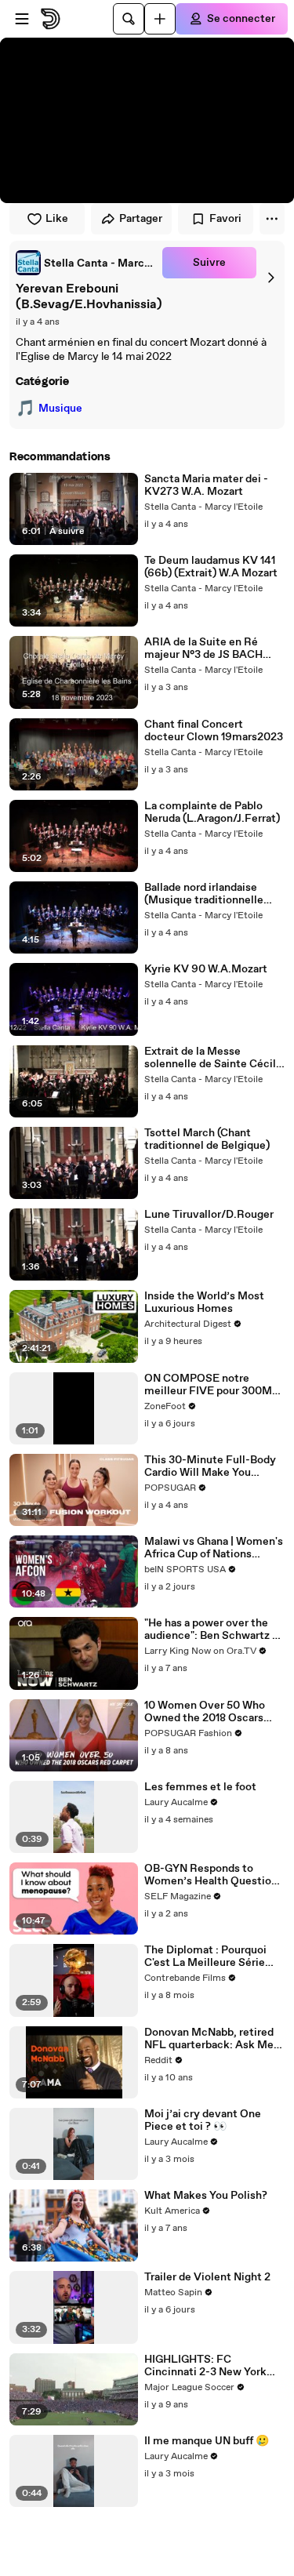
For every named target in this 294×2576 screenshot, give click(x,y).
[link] (86, 263)
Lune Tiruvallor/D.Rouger (209, 1215)
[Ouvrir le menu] (22, 19)
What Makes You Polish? (206, 2196)
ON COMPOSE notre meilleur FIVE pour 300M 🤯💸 (208, 1385)
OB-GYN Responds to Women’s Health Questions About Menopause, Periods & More (214, 1875)
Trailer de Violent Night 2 (207, 2277)
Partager (141, 219)
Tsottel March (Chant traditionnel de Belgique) (207, 1139)
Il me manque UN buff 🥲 (207, 2441)
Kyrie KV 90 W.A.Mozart (206, 969)
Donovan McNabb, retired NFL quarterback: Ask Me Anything (209, 2039)
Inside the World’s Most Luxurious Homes (204, 1303)
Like (57, 219)
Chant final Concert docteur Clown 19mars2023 (214, 731)
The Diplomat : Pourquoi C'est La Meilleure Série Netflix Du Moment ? (205, 1957)
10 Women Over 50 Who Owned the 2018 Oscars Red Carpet (205, 1712)
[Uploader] (160, 19)
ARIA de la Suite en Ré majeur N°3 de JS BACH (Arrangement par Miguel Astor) (208, 649)
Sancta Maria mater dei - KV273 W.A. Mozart (206, 485)
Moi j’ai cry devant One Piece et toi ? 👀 (203, 2120)
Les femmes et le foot (200, 1787)
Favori (225, 219)
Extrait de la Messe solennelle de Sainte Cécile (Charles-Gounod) (213, 1058)
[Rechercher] (129, 19)
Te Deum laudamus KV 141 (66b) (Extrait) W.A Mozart (211, 567)
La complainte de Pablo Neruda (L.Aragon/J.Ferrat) (212, 812)
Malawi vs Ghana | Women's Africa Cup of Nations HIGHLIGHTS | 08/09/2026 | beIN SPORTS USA (214, 1548)
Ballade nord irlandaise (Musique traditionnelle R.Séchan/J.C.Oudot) (204, 894)
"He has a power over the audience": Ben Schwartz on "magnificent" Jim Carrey (214, 1630)
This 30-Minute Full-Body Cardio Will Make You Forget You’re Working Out (212, 1466)
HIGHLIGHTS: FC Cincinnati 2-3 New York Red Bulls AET (205, 2366)
